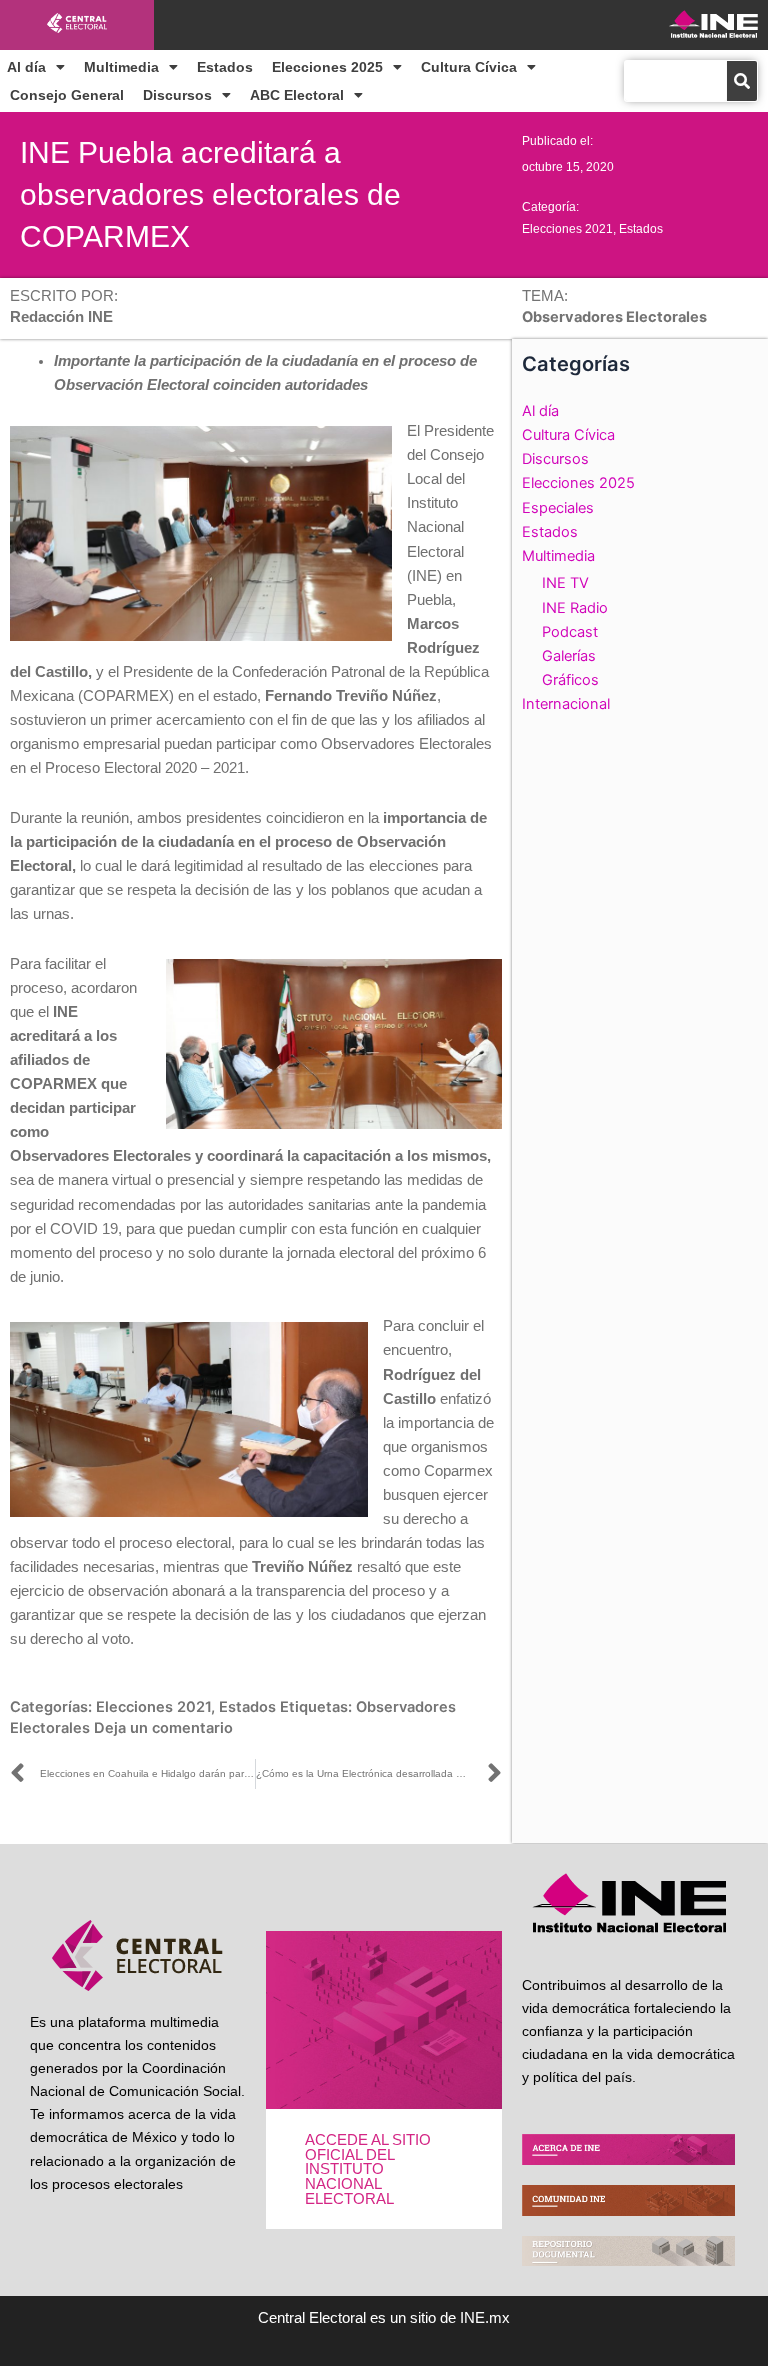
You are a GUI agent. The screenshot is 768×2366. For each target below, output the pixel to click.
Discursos (177, 95)
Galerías (569, 656)
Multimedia (121, 67)
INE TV (565, 583)
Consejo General (67, 95)
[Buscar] (742, 81)
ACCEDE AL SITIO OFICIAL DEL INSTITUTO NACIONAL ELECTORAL (368, 2169)
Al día (26, 67)
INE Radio (575, 608)
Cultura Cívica (469, 67)
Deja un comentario (163, 1728)
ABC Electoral (297, 95)
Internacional (566, 704)
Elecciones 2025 (327, 67)
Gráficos (570, 680)
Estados (225, 67)
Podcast (570, 632)
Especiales (558, 508)
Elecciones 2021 (567, 229)
